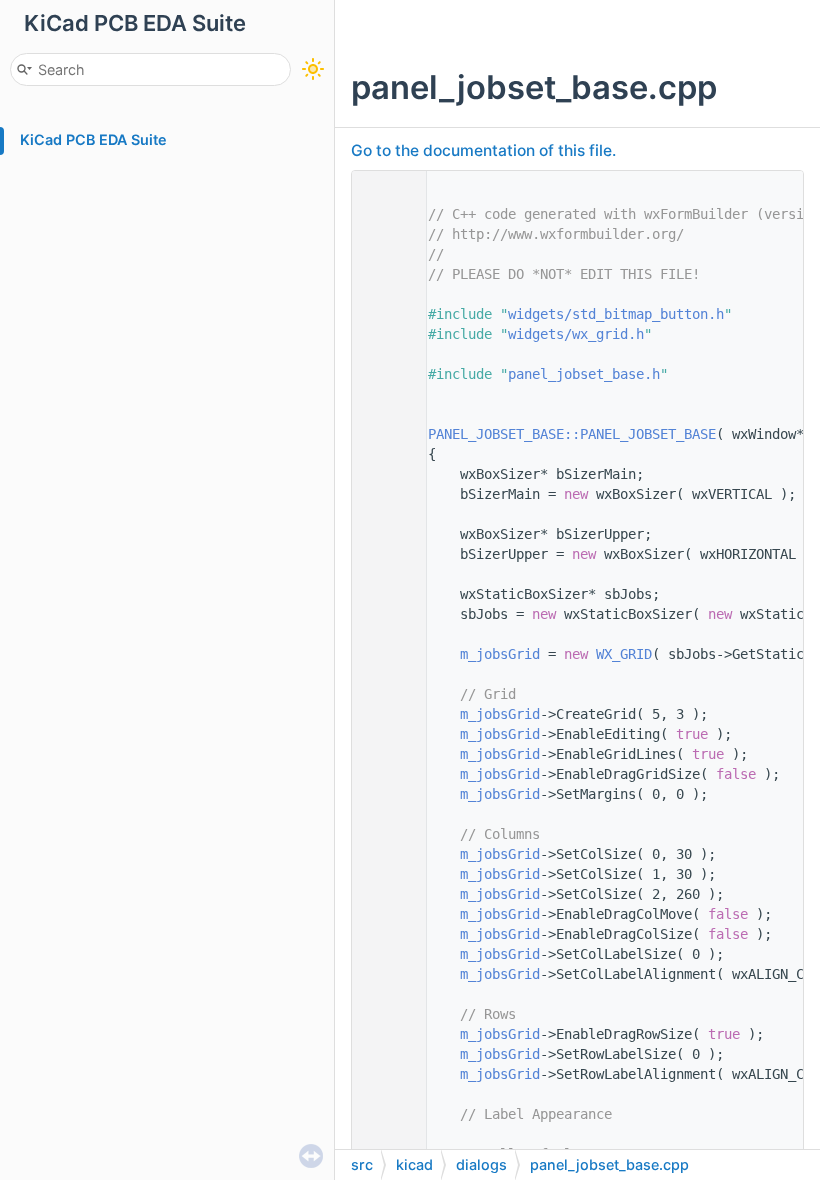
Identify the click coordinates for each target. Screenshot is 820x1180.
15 (384, 434)
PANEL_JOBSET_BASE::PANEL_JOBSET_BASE (572, 434)
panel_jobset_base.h (584, 374)
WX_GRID (624, 654)
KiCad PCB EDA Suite (93, 139)
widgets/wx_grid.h (576, 334)
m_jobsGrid (500, 654)
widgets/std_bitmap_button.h (616, 314)
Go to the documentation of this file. (483, 150)
